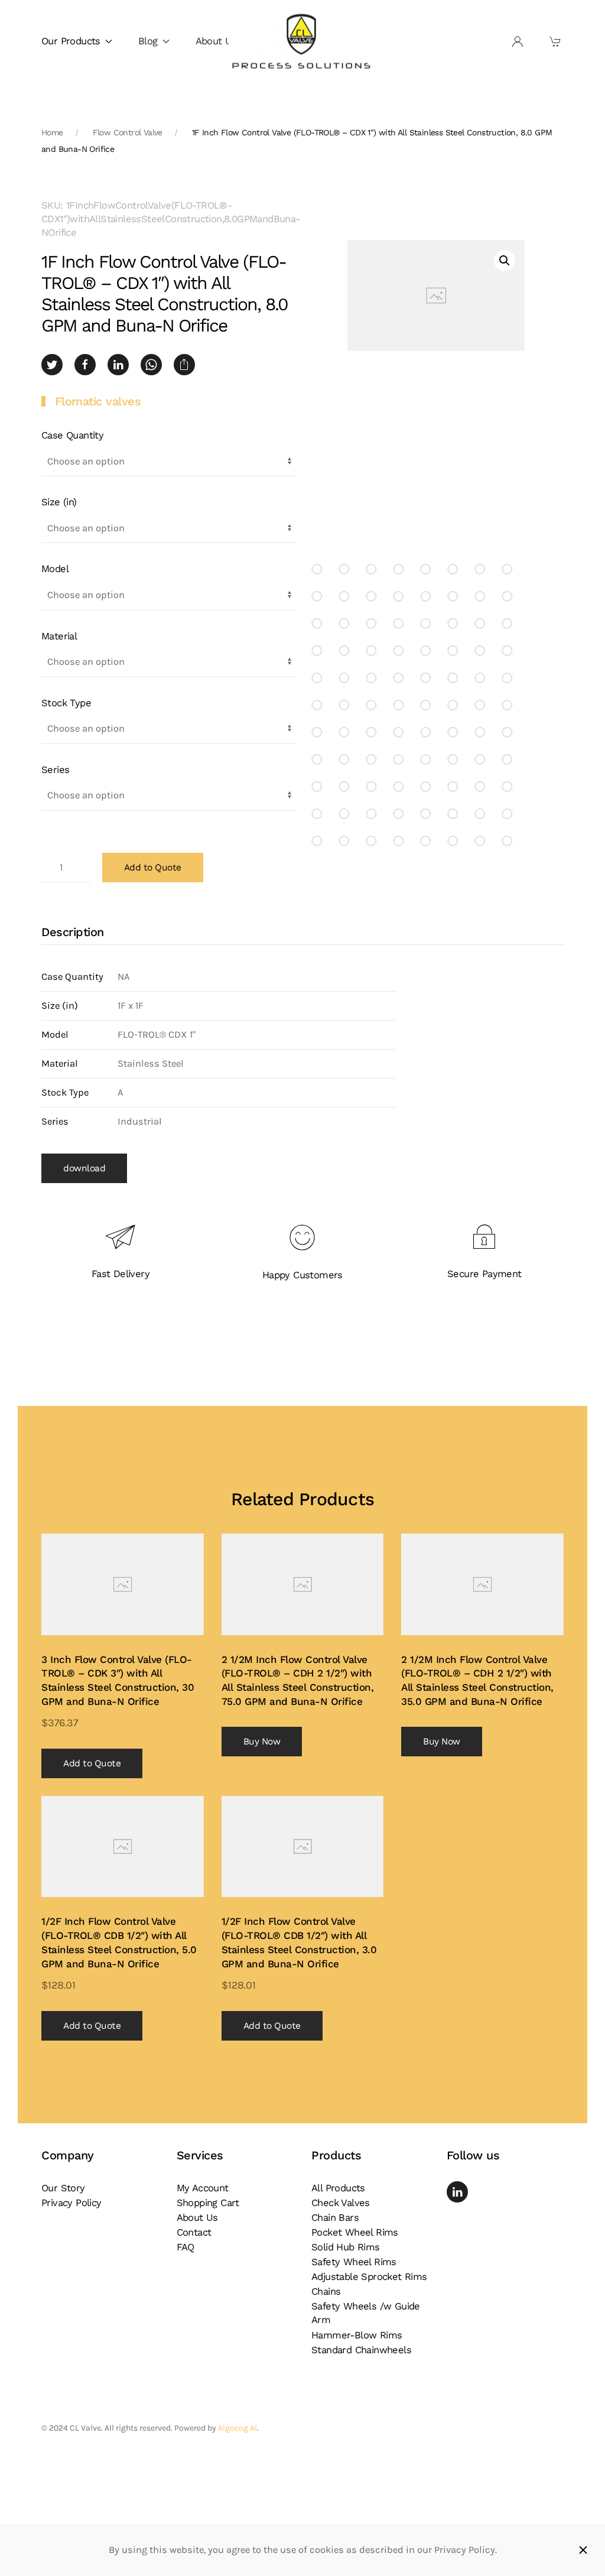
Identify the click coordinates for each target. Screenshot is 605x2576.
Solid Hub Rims (346, 2247)
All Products (338, 2188)
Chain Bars (335, 2218)
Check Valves (341, 2203)
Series (55, 770)
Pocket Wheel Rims (355, 2232)
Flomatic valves (98, 401)
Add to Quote (153, 868)
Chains (326, 2291)
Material (59, 636)
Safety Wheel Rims (354, 2262)
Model (55, 569)
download (84, 1168)
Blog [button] (148, 41)
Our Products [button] (71, 41)
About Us (216, 41)
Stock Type (66, 703)
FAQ (186, 2247)
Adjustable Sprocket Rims (369, 2277)
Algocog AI (238, 2428)
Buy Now (262, 1742)
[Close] (583, 2550)
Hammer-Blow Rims (357, 2335)
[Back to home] (302, 42)
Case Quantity (72, 435)
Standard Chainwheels (361, 2350)
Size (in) (59, 502)
